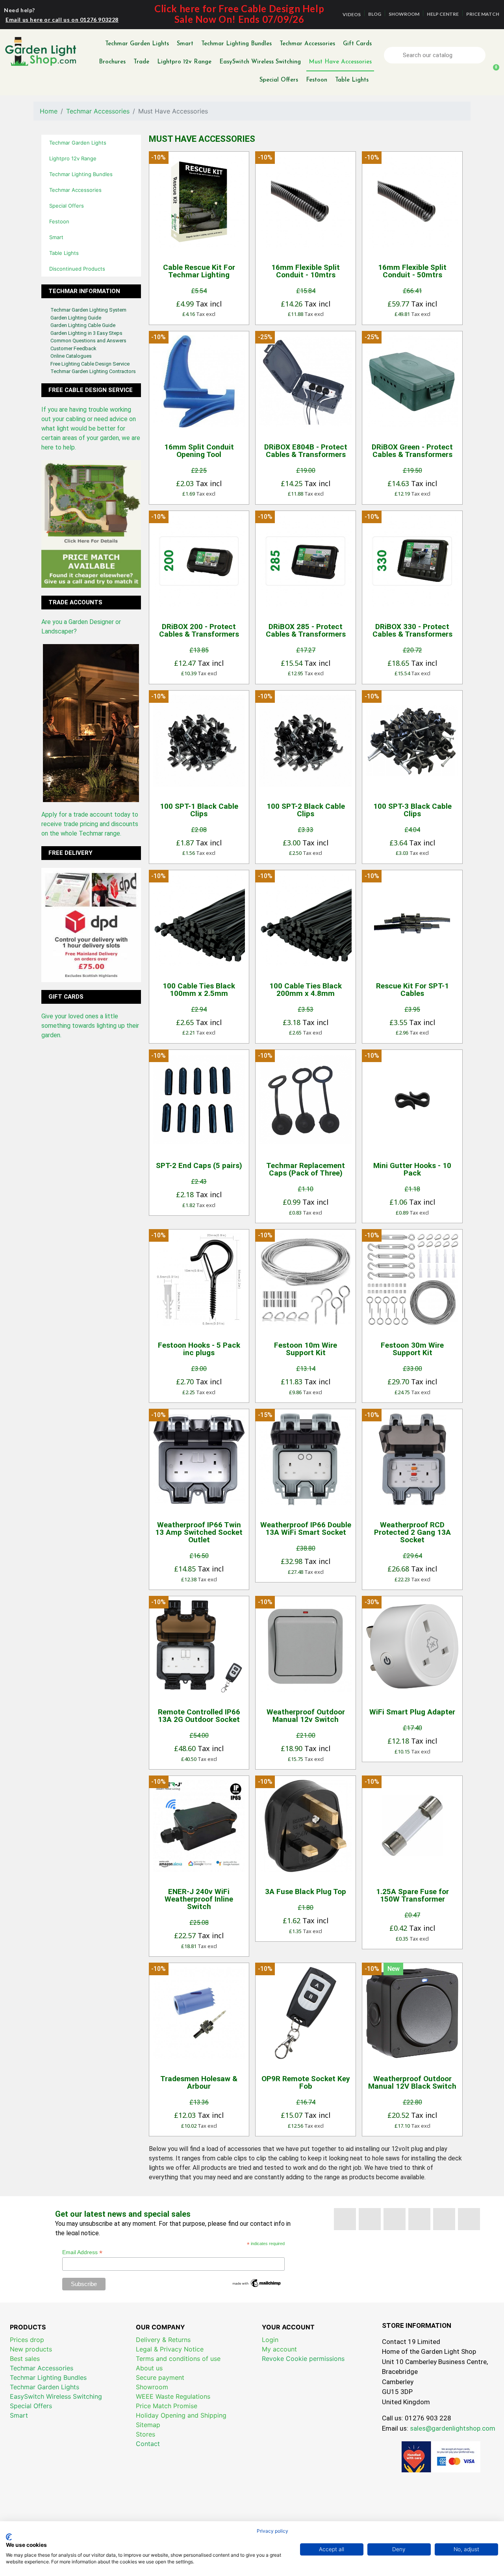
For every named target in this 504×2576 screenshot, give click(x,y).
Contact (148, 2444)
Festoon (317, 80)
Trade (141, 62)
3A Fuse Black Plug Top (306, 1892)
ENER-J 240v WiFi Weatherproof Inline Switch (199, 1899)
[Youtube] (395, 2219)
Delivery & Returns (163, 2340)
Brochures (112, 62)
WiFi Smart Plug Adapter (412, 1712)
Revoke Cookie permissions (303, 2359)
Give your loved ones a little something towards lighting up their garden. (90, 1026)
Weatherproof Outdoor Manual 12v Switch (306, 1716)
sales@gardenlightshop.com (453, 2428)
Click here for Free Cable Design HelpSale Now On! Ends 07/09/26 (239, 14)
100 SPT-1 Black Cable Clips (199, 810)
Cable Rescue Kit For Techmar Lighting (199, 271)
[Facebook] (345, 2219)
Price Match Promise (167, 2406)
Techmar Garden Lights (137, 44)
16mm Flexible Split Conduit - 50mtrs (412, 271)
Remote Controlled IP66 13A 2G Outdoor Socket (199, 1716)
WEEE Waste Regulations (173, 2396)
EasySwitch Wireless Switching (260, 62)
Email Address (82, 2252)
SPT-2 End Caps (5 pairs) (199, 1165)
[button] (493, 72)
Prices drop (27, 2340)
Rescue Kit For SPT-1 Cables (412, 990)
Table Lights (352, 80)
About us (149, 2368)
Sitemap (148, 2425)
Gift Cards (357, 44)
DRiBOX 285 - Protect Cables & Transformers (306, 630)
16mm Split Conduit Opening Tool (199, 451)
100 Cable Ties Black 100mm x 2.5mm (199, 990)
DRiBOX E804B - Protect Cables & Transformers (306, 451)
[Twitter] (370, 2219)
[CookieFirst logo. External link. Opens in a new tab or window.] (9, 2537)
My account (279, 2349)
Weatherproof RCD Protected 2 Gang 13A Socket (412, 1532)
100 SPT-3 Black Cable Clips (412, 810)
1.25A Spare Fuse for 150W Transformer (412, 1895)
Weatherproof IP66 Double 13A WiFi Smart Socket (306, 1529)
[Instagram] (469, 2219)
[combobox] (436, 55)
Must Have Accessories (340, 62)
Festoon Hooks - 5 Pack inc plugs (199, 1349)
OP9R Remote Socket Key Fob (306, 2082)
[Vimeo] (444, 2219)
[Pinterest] (419, 2219)
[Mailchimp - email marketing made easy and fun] (257, 2283)
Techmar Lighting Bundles (236, 44)
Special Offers (279, 80)
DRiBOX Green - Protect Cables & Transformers (412, 451)
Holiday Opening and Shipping (181, 2415)
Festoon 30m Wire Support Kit (412, 1349)
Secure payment (160, 2377)
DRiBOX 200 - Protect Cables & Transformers (199, 630)
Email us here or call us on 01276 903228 (62, 20)
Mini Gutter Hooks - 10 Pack (412, 1169)
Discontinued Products (77, 269)
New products (31, 2349)
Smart (185, 44)
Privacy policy (272, 2531)
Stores (145, 2434)
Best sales (25, 2359)
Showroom (152, 2387)
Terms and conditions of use (178, 2359)
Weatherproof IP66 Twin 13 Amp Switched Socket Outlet (199, 1532)
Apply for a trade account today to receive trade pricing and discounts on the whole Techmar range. (90, 824)
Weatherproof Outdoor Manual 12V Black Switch (412, 2082)
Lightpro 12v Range (184, 62)
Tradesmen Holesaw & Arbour (199, 2082)
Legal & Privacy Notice (170, 2349)
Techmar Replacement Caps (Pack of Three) (306, 1169)
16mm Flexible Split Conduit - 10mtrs (306, 271)
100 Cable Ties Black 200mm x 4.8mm (306, 990)
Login (270, 2340)
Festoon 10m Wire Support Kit (306, 1349)
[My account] (494, 55)
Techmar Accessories (307, 44)
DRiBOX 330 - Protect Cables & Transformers (412, 630)
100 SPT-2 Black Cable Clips (306, 810)
